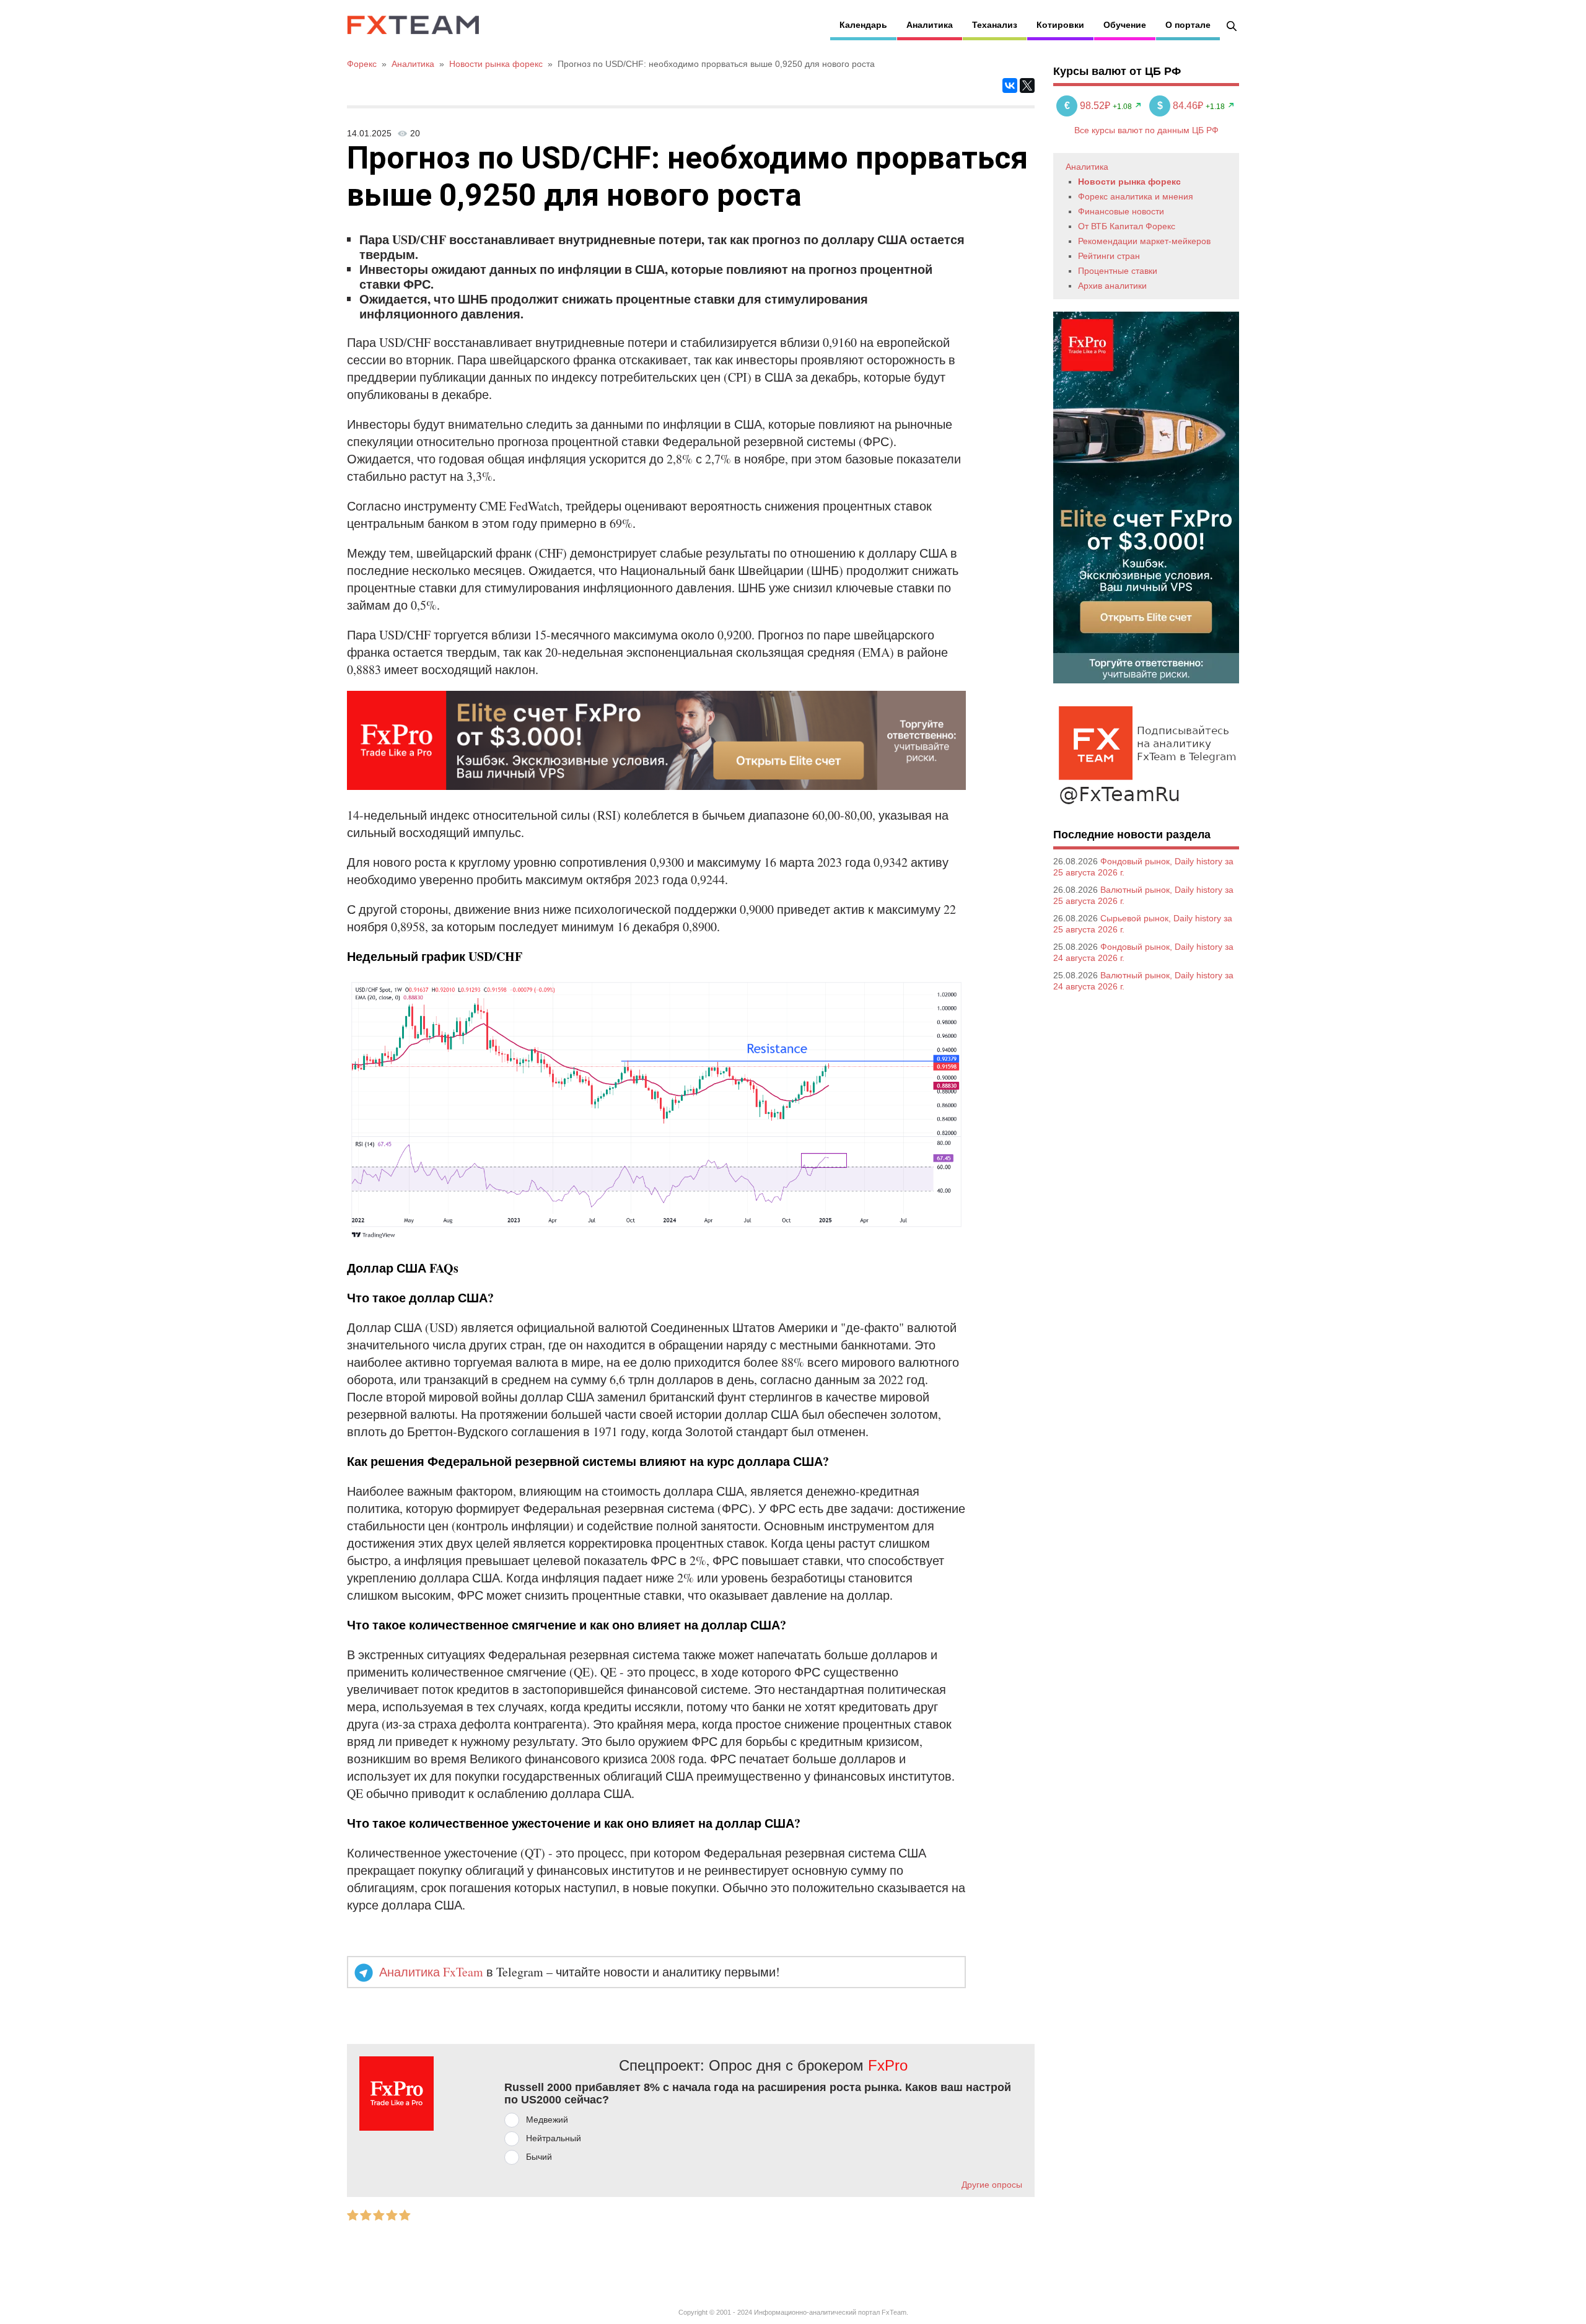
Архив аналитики (1112, 286)
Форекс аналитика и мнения (1136, 196)
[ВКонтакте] (1010, 86)
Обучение (1125, 25)
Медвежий (547, 2120)
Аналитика (930, 25)
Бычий (539, 2157)
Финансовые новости (1121, 211)
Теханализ (995, 25)
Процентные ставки (1118, 271)
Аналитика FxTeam (431, 1972)
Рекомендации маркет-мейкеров (1144, 241)
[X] (1027, 86)
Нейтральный (554, 2138)
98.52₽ (1089, 106)
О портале (1188, 25)
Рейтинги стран (1109, 256)
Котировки (1060, 25)
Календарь (863, 25)
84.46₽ (1181, 106)
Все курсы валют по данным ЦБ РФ (1146, 130)
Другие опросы (992, 2185)
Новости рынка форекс (1129, 182)
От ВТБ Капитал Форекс (1127, 226)
